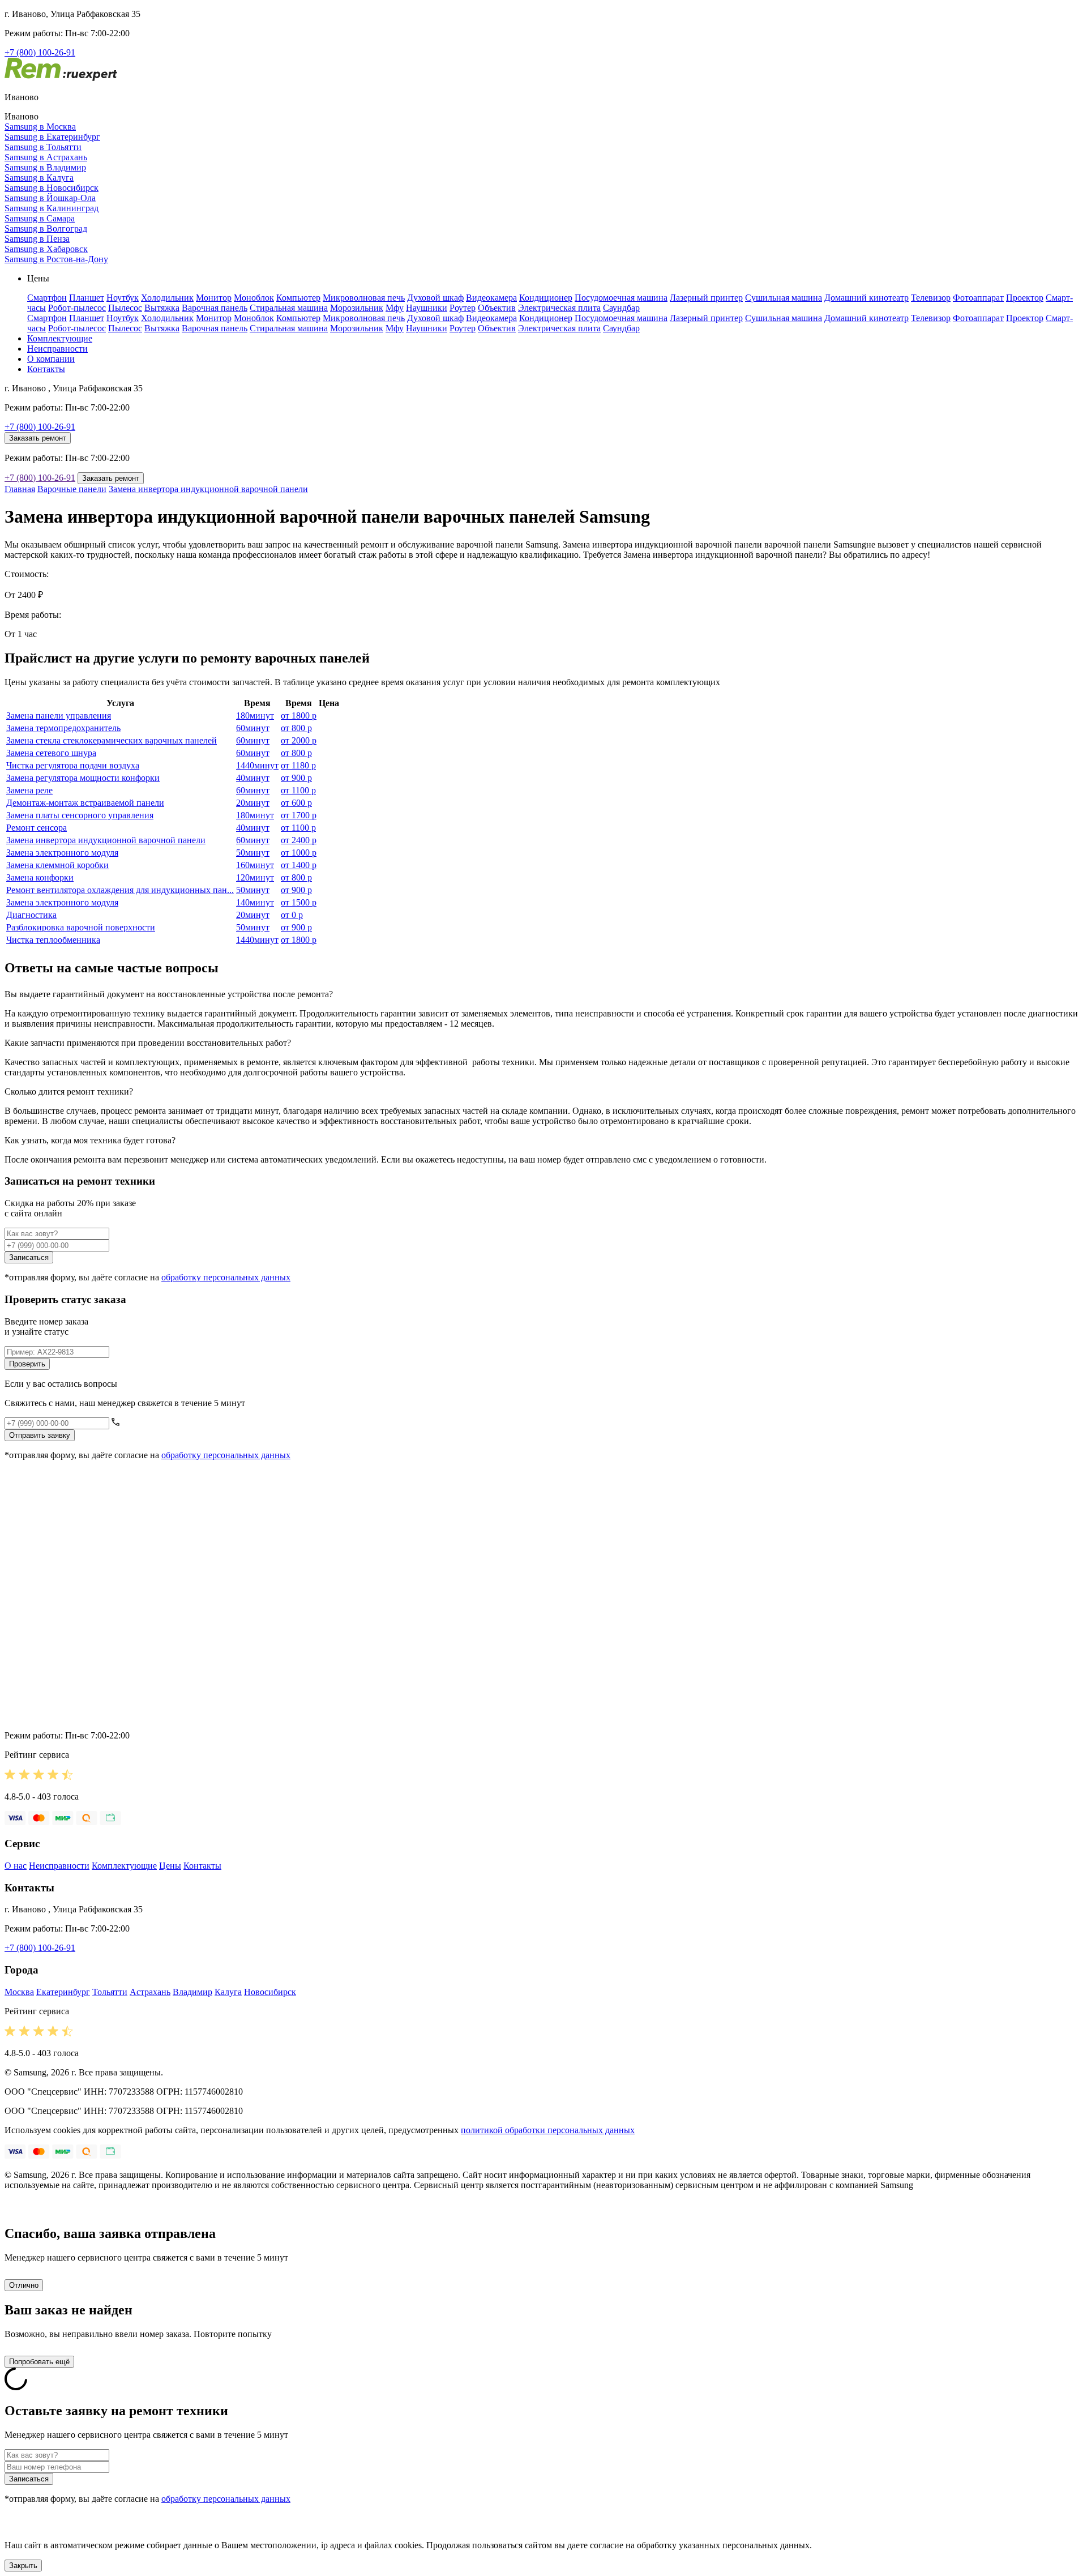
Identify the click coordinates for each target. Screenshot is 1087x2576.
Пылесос (125, 308)
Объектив (497, 308)
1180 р (298, 765)
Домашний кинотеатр (866, 298)
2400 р (299, 840)
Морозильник (357, 308)
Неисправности (57, 349)
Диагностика (31, 915)
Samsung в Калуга (39, 178)
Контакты (46, 369)
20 (253, 803)
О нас (16, 1866)
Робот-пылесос (77, 308)
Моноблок (254, 298)
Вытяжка (162, 308)
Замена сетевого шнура (51, 753)
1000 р (299, 853)
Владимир (192, 1992)
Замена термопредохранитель (63, 728)
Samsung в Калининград (52, 208)
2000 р (299, 740)
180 (255, 715)
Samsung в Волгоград (46, 228)
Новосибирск (270, 1992)
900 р (296, 778)
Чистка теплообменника (53, 940)
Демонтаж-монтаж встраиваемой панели (85, 803)
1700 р (299, 815)
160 (255, 865)
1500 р (299, 902)
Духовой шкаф (435, 298)
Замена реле (29, 790)
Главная (20, 489)
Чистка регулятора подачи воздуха (73, 765)
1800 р (299, 715)
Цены (170, 1866)
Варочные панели (72, 489)
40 (253, 778)
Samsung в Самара (40, 218)
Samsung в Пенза (37, 239)
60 (253, 728)
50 (253, 853)
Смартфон (47, 298)
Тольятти (110, 1992)
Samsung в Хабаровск (46, 249)
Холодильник (167, 298)
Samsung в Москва (40, 127)
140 (255, 902)
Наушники (427, 308)
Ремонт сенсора (37, 828)
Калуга (228, 1992)
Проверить (27, 1364)
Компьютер (298, 298)
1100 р (298, 790)
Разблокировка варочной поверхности (81, 927)
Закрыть (23, 2566)
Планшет (87, 298)
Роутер (463, 308)
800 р (296, 728)
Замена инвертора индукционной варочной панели (208, 489)
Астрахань (150, 1992)
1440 (257, 765)
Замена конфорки (40, 877)
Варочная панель (215, 308)
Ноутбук (123, 298)
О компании (51, 359)
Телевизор (931, 298)
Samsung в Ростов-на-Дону (56, 259)
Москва (19, 1992)
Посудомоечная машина (621, 298)
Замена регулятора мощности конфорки (83, 778)
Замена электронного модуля (62, 853)
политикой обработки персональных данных (548, 2130)
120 (255, 877)
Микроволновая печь (364, 298)
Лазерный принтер (706, 298)
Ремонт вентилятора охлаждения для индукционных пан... (120, 890)
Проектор (1025, 298)
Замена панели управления (59, 715)
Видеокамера (491, 298)
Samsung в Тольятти (43, 147)
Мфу (395, 308)
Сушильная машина (784, 298)
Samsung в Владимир (45, 167)
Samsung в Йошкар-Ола (50, 198)
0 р (292, 915)
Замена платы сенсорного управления (80, 815)
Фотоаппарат (978, 298)
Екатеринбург (63, 1992)
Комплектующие (60, 338)
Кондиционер (546, 298)
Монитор (214, 298)
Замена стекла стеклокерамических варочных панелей (112, 740)
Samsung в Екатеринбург (52, 137)
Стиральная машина (289, 308)
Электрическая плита (559, 308)
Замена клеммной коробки (57, 865)
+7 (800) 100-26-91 (40, 52)
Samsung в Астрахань (46, 157)
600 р (296, 803)
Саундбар (621, 308)
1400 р (299, 865)
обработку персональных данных (226, 1277)
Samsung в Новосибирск (52, 188)
